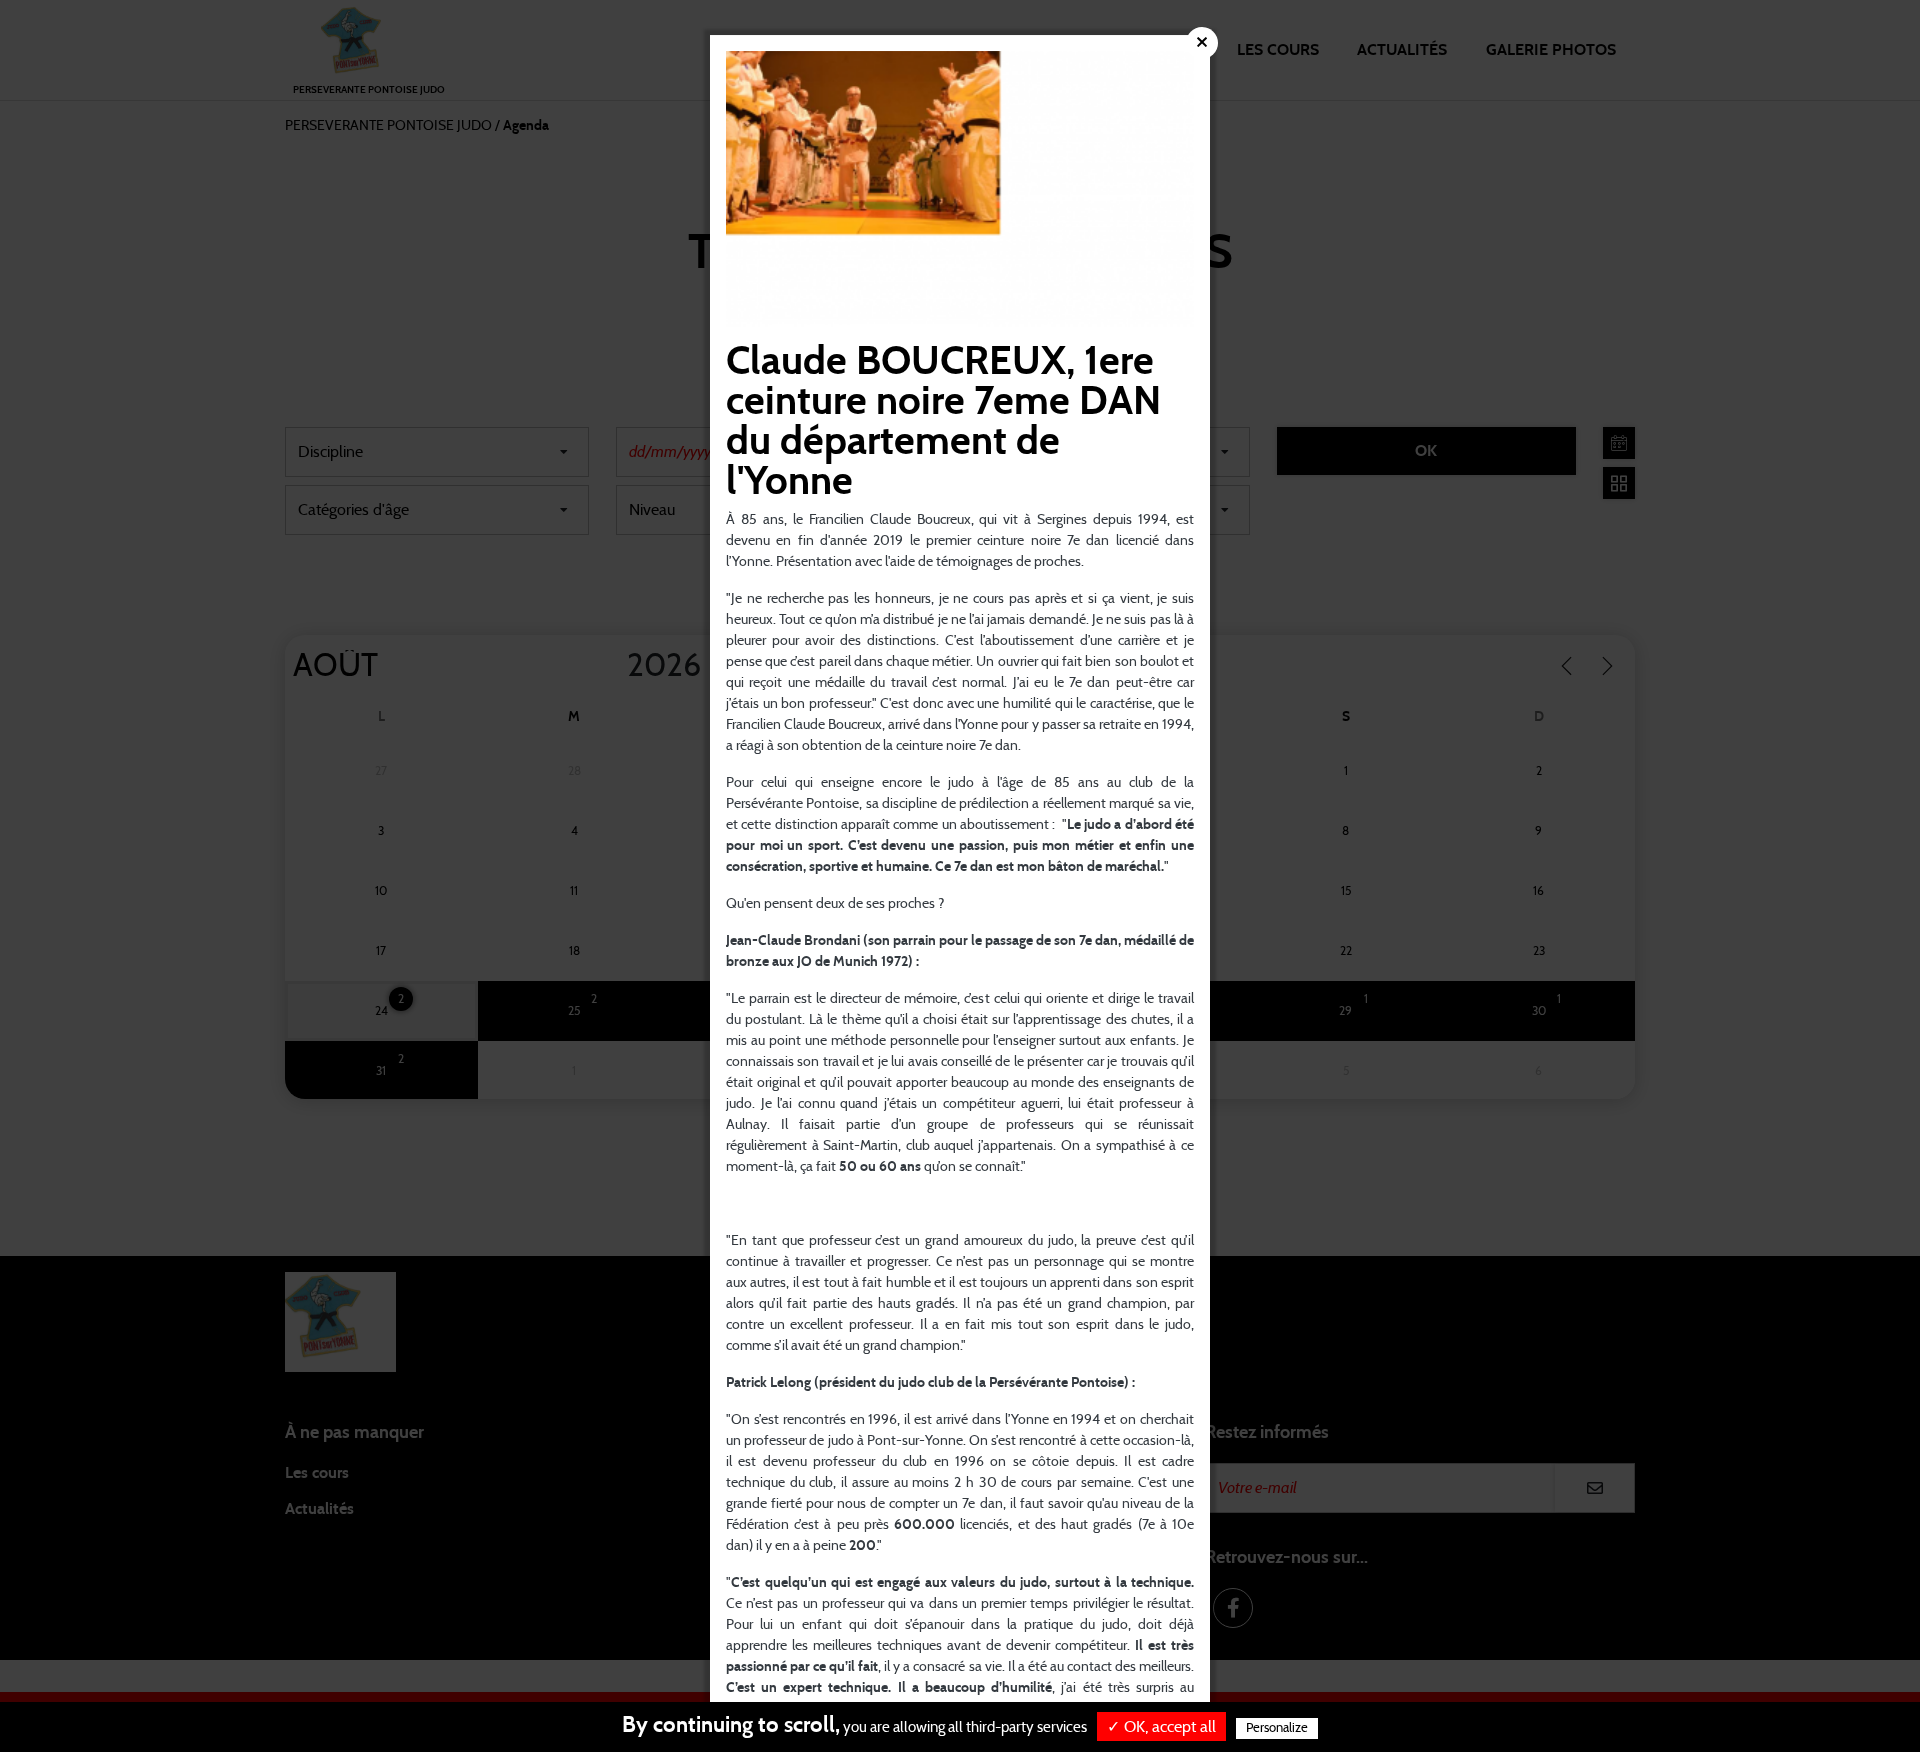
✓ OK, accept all (1161, 1727)
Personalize (1277, 1728)
